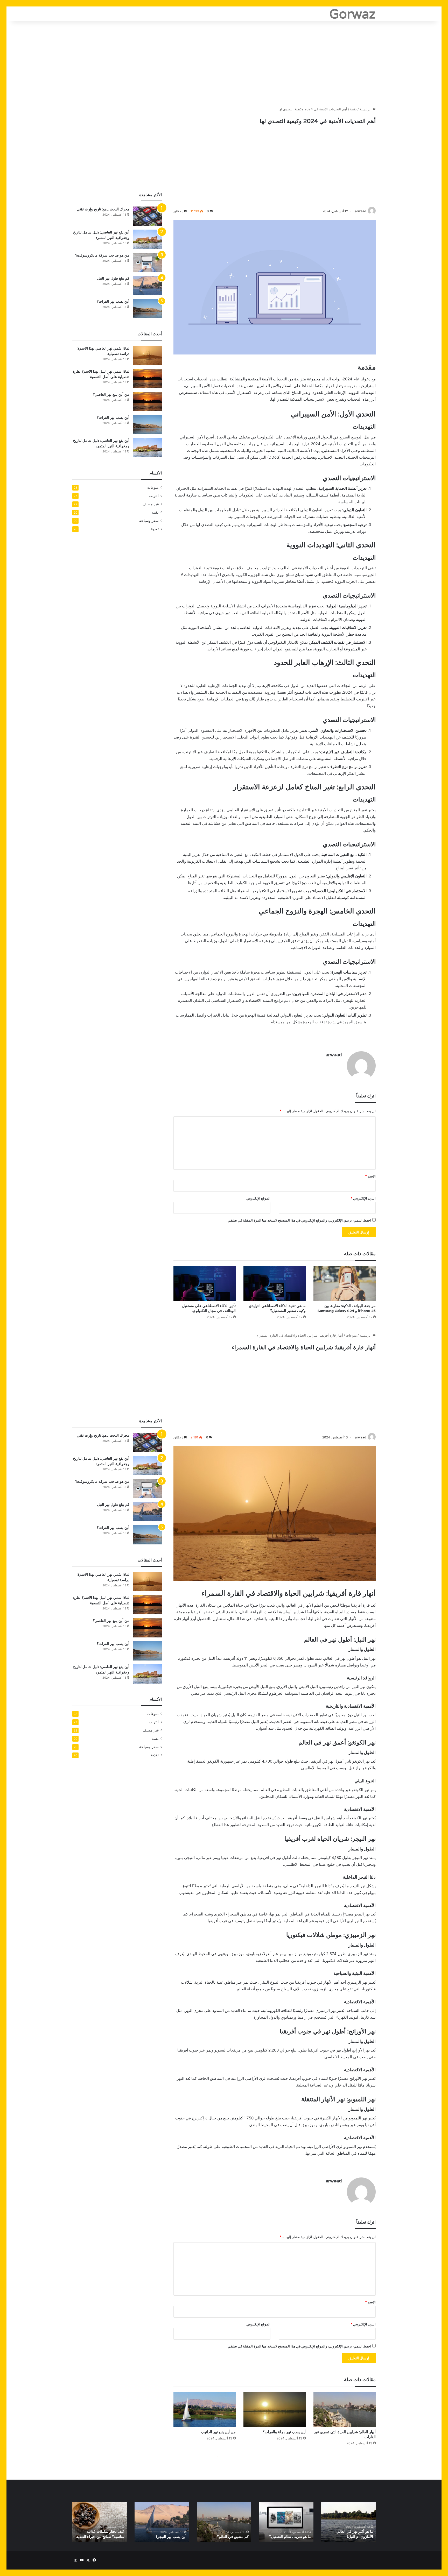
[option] (348, 2522)
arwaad (361, 211)
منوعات (153, 487)
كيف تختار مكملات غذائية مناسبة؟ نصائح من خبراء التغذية (100, 2534)
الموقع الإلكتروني (258, 1198)
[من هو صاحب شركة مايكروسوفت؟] (148, 262)
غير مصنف (151, 504)
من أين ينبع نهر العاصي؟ (111, 394)
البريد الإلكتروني (363, 1198)
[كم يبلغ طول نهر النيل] (148, 285)
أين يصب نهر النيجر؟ (171, 2537)
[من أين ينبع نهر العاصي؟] (148, 402)
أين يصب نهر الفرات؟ (113, 301)
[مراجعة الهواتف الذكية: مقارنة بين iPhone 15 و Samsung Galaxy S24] (345, 1283)
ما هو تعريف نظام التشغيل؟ (290, 2537)
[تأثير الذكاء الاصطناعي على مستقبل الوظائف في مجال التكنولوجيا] (205, 1283)
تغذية (155, 529)
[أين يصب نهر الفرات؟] (148, 308)
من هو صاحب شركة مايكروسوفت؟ (102, 255)
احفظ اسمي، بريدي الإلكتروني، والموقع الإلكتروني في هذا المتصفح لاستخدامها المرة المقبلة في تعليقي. (299, 1220)
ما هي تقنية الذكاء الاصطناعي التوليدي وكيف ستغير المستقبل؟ (277, 1308)
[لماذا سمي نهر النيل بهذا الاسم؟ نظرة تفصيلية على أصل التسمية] (148, 378)
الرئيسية (366, 109)
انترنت (154, 496)
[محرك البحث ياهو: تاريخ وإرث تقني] (148, 216)
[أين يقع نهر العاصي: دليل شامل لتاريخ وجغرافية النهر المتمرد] (148, 239)
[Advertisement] (224, 62)
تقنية (353, 109)
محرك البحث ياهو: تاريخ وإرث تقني (103, 209)
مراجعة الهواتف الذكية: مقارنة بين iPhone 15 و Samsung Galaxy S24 (347, 1308)
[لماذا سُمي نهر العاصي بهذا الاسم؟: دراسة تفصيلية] (148, 355)
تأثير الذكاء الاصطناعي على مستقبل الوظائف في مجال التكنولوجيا (209, 1308)
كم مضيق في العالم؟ (233, 2537)
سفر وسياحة (149, 521)
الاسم (370, 1176)
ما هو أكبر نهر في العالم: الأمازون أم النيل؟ (355, 2534)
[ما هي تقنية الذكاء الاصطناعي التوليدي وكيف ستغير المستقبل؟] (275, 1283)
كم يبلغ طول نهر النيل (113, 278)
